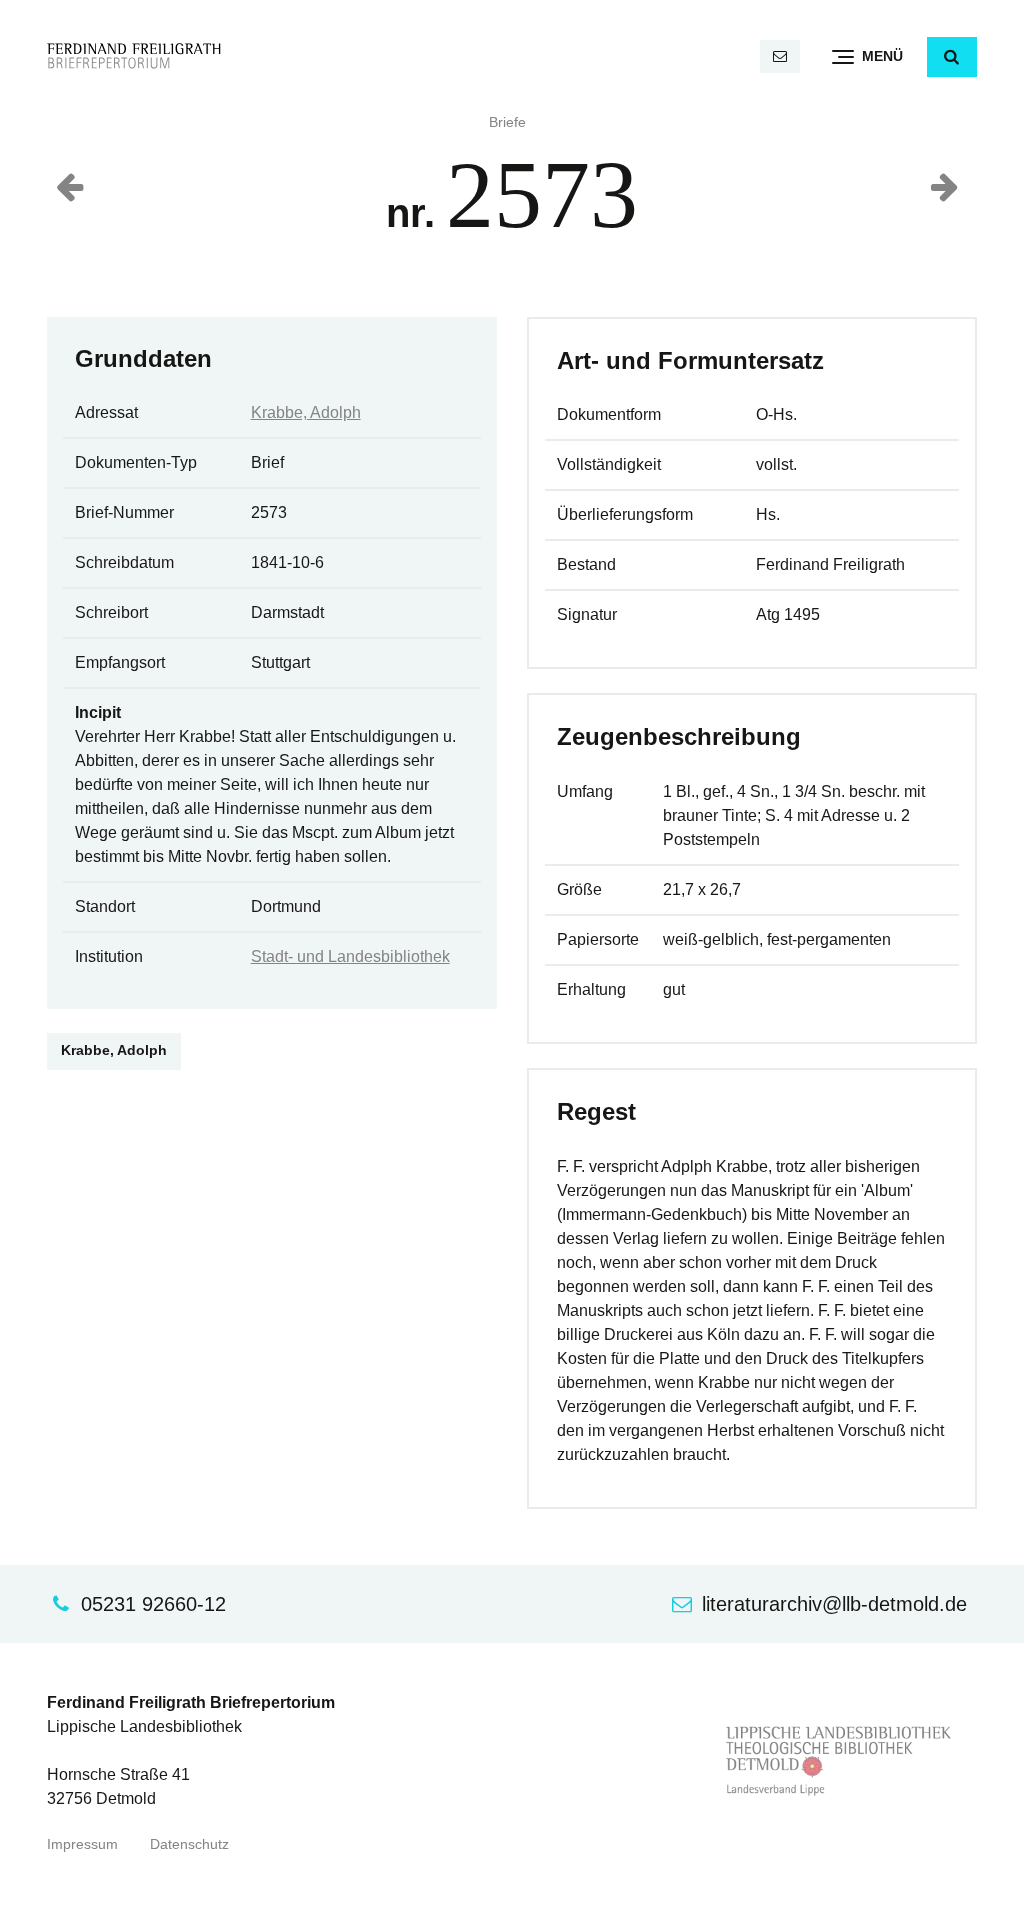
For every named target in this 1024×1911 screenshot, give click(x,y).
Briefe (507, 122)
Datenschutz (189, 1844)
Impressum (82, 1844)
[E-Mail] (780, 56)
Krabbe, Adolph (306, 412)
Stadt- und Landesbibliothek (350, 956)
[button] (952, 57)
